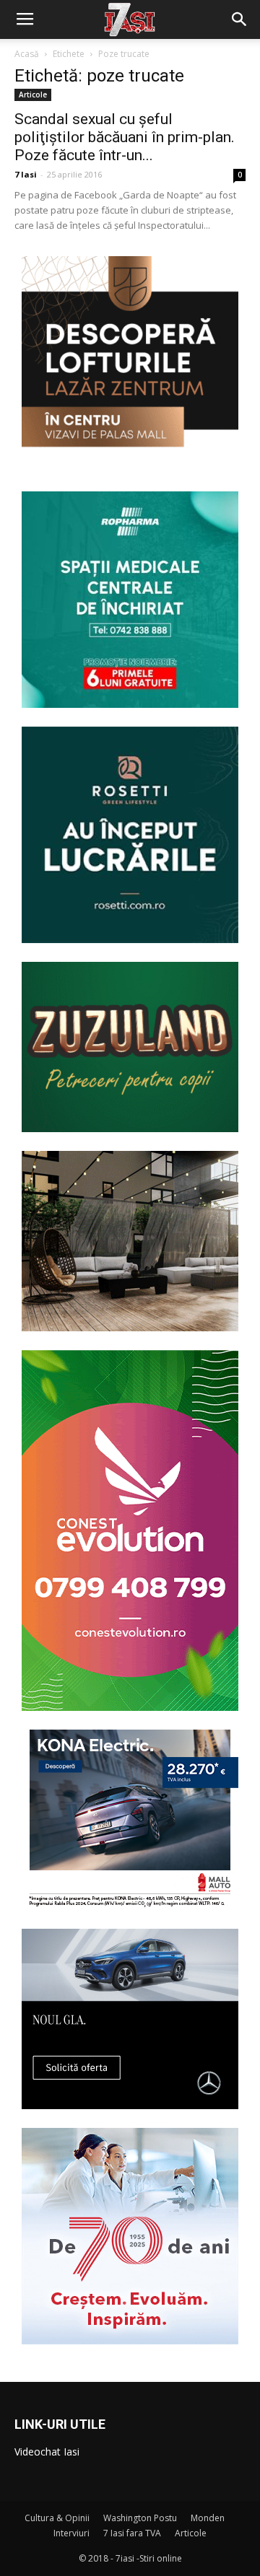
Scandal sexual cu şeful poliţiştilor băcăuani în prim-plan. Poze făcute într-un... (125, 137)
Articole (33, 95)
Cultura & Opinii (57, 2518)
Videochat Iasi (47, 2452)
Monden (208, 2518)
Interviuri (71, 2533)
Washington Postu (140, 2518)
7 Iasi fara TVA (132, 2533)
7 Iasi (26, 174)
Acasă (27, 54)
